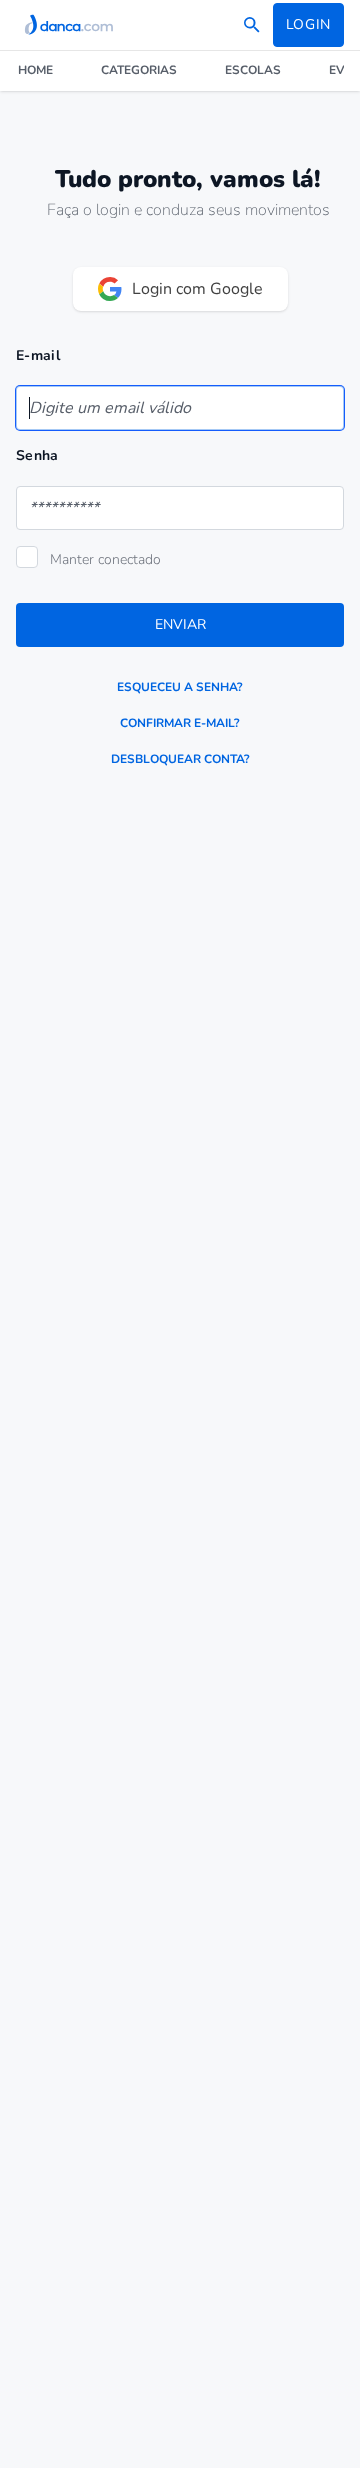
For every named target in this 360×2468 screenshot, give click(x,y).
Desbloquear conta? (180, 759)
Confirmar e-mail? (180, 723)
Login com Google (197, 289)
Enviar (180, 624)
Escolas (253, 70)
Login (309, 24)
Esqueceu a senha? (180, 687)
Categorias (139, 70)
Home (35, 70)
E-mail (38, 355)
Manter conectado (105, 559)
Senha (37, 455)
